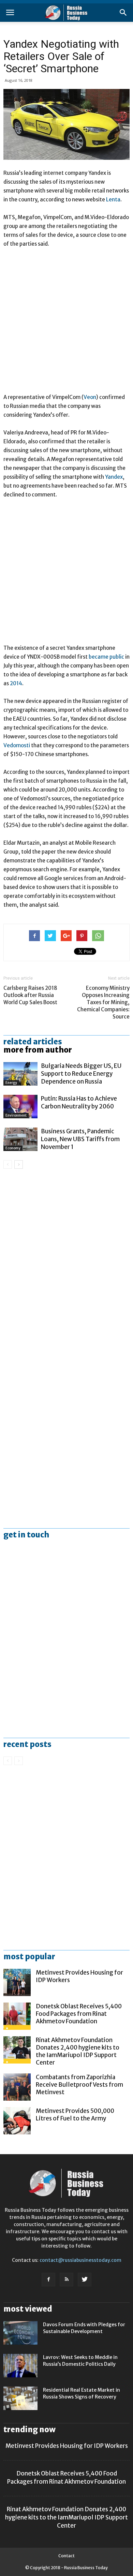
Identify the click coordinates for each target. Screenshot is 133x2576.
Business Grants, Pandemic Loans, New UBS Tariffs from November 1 (80, 1139)
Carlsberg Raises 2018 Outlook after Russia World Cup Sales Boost (30, 995)
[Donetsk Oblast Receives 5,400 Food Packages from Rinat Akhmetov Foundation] (17, 2016)
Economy (13, 1148)
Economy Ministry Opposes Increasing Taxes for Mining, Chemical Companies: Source (103, 1002)
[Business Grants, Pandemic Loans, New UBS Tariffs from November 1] (20, 1139)
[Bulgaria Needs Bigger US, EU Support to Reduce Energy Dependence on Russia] (20, 1074)
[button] (123, 13)
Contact (66, 2556)
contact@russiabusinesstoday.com (80, 2260)
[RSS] (66, 2280)
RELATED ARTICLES (33, 1042)
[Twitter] (85, 2280)
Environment (16, 1115)
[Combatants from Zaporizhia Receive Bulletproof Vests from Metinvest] (17, 2087)
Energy (11, 1083)
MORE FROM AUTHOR (38, 1050)
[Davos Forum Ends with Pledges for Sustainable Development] (20, 2333)
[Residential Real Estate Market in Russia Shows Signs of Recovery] (20, 2398)
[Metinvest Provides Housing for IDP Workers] (17, 1982)
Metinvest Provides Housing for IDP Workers (67, 2446)
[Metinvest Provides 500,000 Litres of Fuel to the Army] (17, 2121)
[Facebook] (48, 2280)
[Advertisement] (66, 324)
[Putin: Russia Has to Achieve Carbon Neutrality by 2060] (20, 1107)
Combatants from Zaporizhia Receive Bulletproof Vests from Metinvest (79, 2085)
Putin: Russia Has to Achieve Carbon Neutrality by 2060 (79, 1102)
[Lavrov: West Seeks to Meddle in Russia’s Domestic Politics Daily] (20, 2366)
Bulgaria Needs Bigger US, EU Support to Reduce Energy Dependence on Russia (81, 1074)
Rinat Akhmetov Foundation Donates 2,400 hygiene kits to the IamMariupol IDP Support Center (78, 2051)
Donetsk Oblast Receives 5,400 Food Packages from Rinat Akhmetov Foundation (79, 2014)
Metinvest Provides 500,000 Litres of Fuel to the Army (75, 2115)
